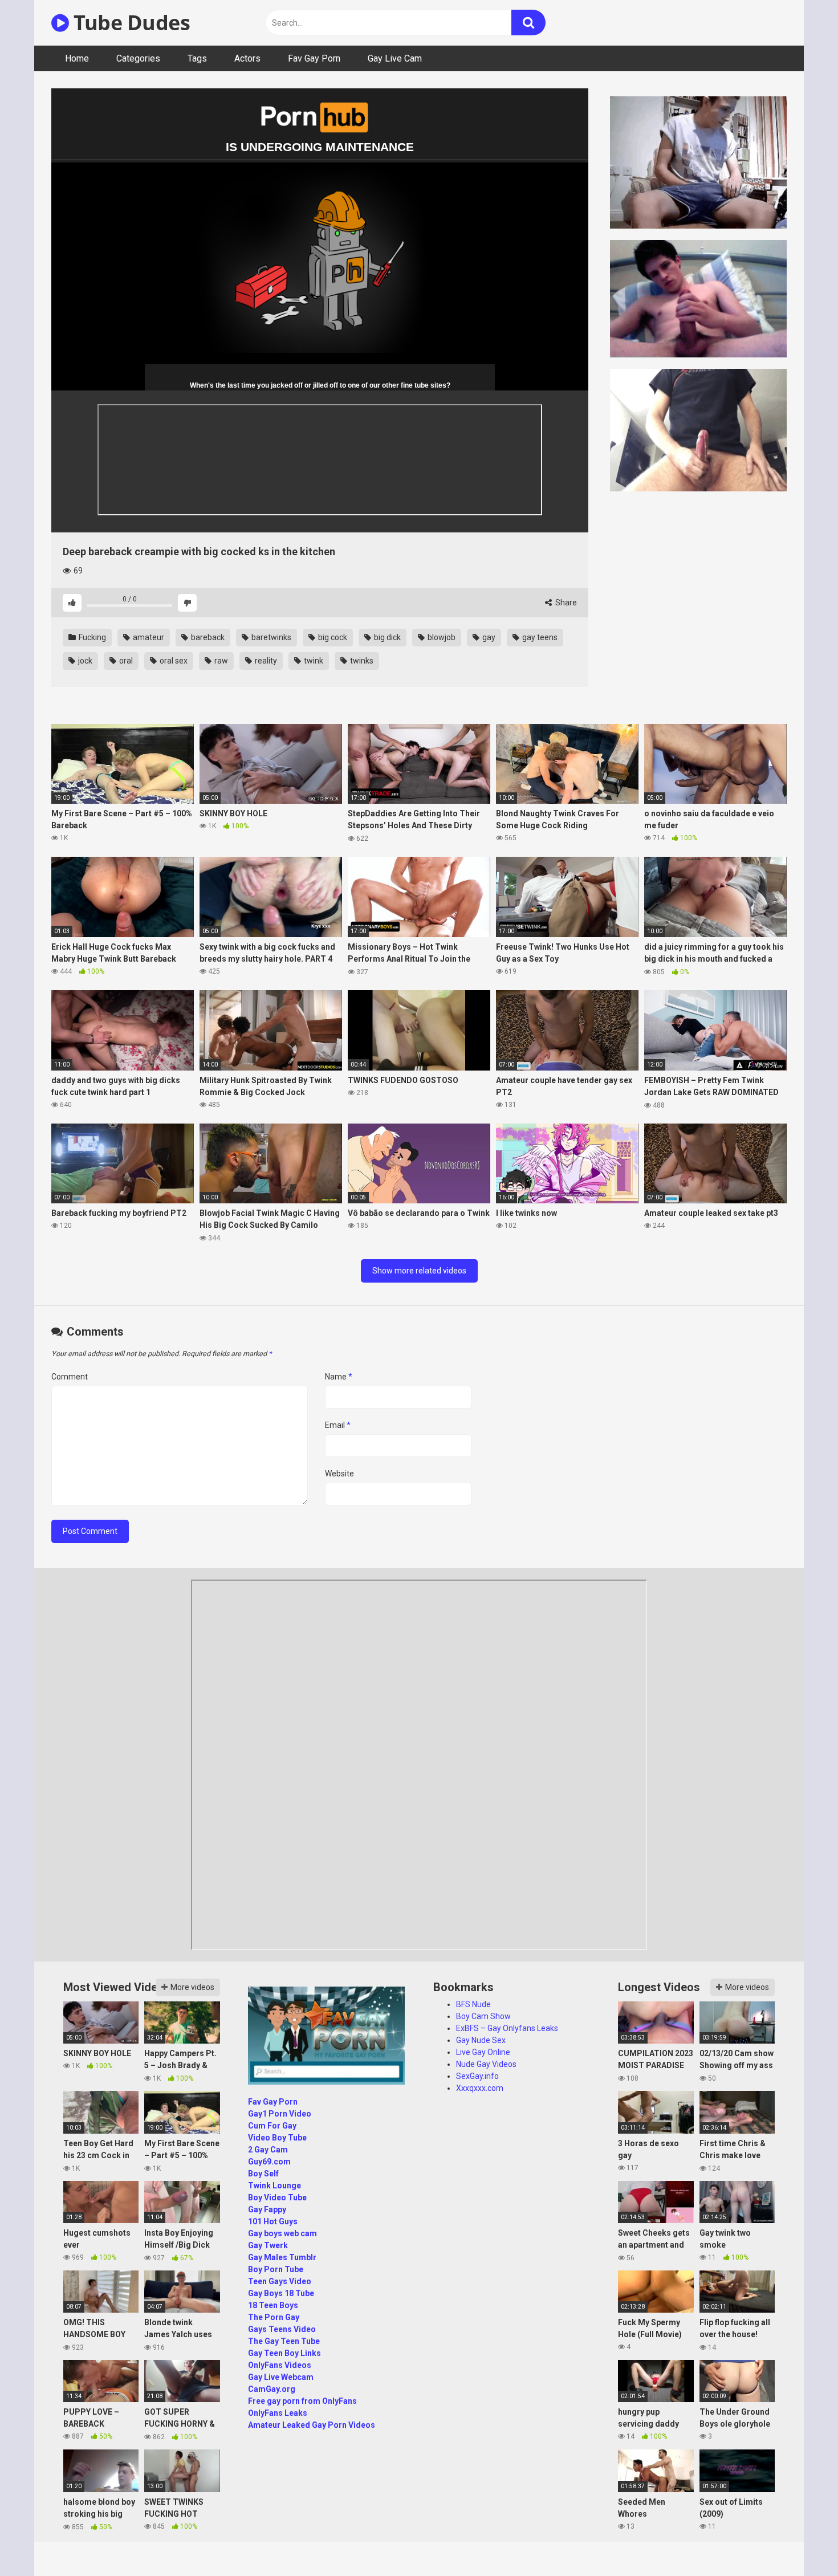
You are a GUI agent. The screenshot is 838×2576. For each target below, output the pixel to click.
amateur (148, 637)
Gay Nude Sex (481, 2040)
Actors (247, 58)
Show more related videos (419, 1271)
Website (339, 1474)
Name (339, 1377)
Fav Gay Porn (314, 58)
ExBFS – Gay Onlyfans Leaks (507, 2028)
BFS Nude (473, 2004)
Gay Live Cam (395, 58)
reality (265, 661)
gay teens (539, 637)
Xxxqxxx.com (480, 2088)
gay (488, 637)
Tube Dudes (129, 23)
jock (84, 661)
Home (77, 58)
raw (220, 661)
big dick (387, 637)
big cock (332, 637)
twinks (361, 661)
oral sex (173, 661)
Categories (138, 58)
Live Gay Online (483, 2052)
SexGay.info (477, 2076)
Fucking (91, 637)
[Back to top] (800, 2542)
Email (338, 1425)
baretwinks (270, 637)
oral (125, 661)
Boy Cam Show (483, 2016)
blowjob (441, 637)
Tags (197, 58)
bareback (207, 637)
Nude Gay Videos (486, 2064)
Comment (70, 1377)
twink (313, 661)
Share (565, 603)
